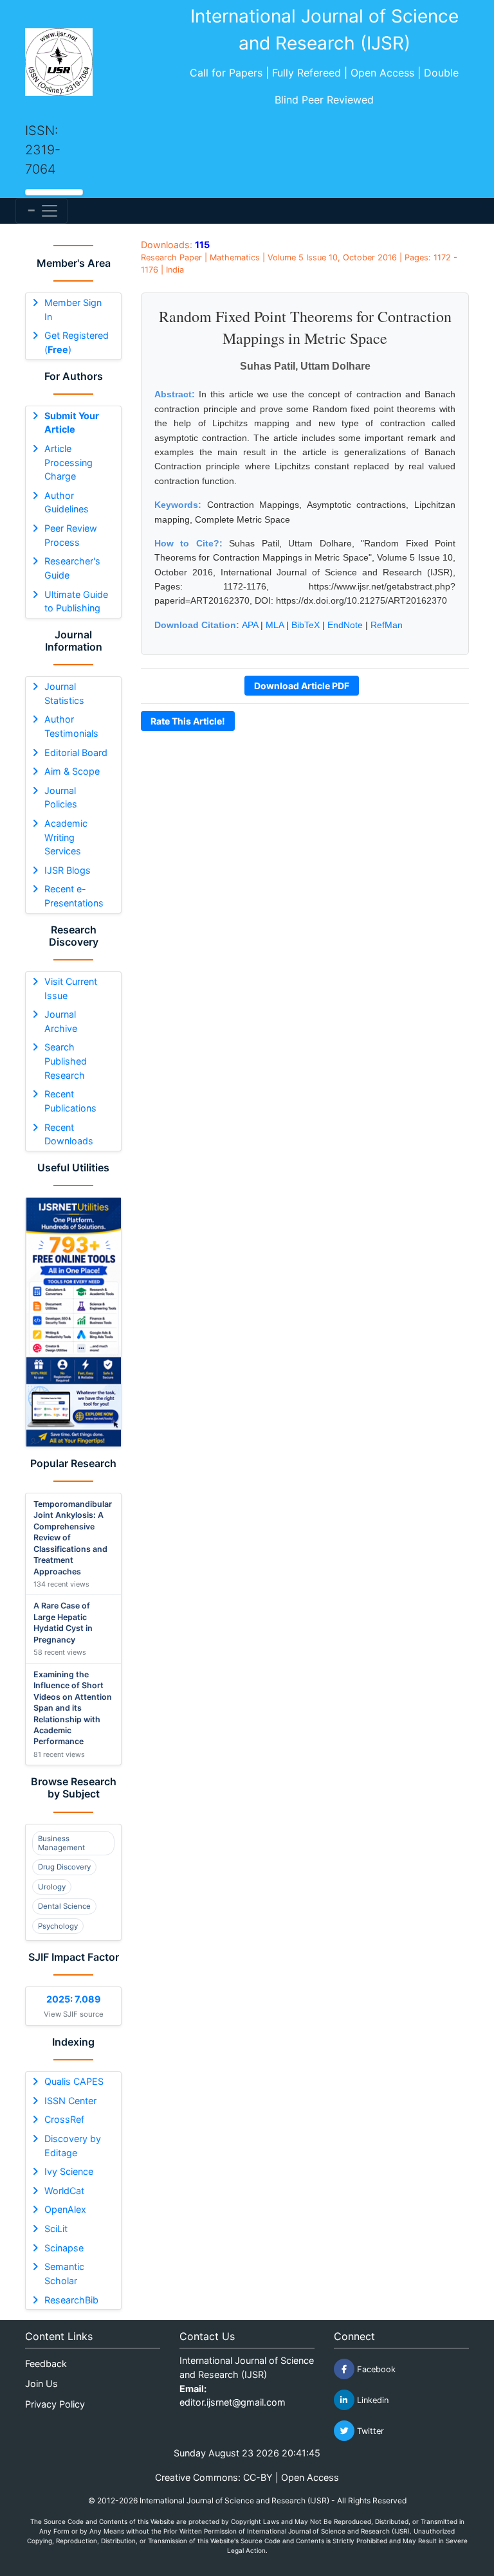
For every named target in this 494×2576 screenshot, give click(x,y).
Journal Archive (61, 1021)
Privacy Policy (55, 2404)
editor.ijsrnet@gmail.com (233, 2402)
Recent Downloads (69, 1134)
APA (250, 625)
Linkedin (371, 2400)
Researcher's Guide (72, 568)
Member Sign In (73, 310)
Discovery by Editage (73, 2146)
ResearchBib (71, 2300)
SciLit (56, 2229)
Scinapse (64, 2248)
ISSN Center (70, 2101)
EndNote (345, 625)
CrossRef (64, 2119)
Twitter (369, 2431)
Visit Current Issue (71, 988)
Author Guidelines (67, 502)
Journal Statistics (64, 693)
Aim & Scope (72, 771)
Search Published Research (66, 1061)
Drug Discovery (64, 1867)
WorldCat (64, 2191)
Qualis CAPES (74, 2081)
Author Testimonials (71, 726)
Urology (52, 1887)
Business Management (61, 1843)
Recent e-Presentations (74, 896)
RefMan (387, 625)
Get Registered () (77, 342)
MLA (275, 625)
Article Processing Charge (69, 462)
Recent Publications (70, 1101)
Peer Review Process (71, 535)
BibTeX (306, 625)
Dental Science (64, 1906)
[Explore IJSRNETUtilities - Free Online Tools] (73, 1322)
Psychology (58, 1926)
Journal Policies (61, 797)
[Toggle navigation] (41, 211)
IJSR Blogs (68, 870)
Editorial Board (76, 752)
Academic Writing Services (66, 837)
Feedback (46, 2364)
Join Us (41, 2383)
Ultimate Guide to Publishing (76, 601)
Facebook (375, 2369)
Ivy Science (69, 2171)
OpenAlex (65, 2209)
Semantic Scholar (64, 2274)
